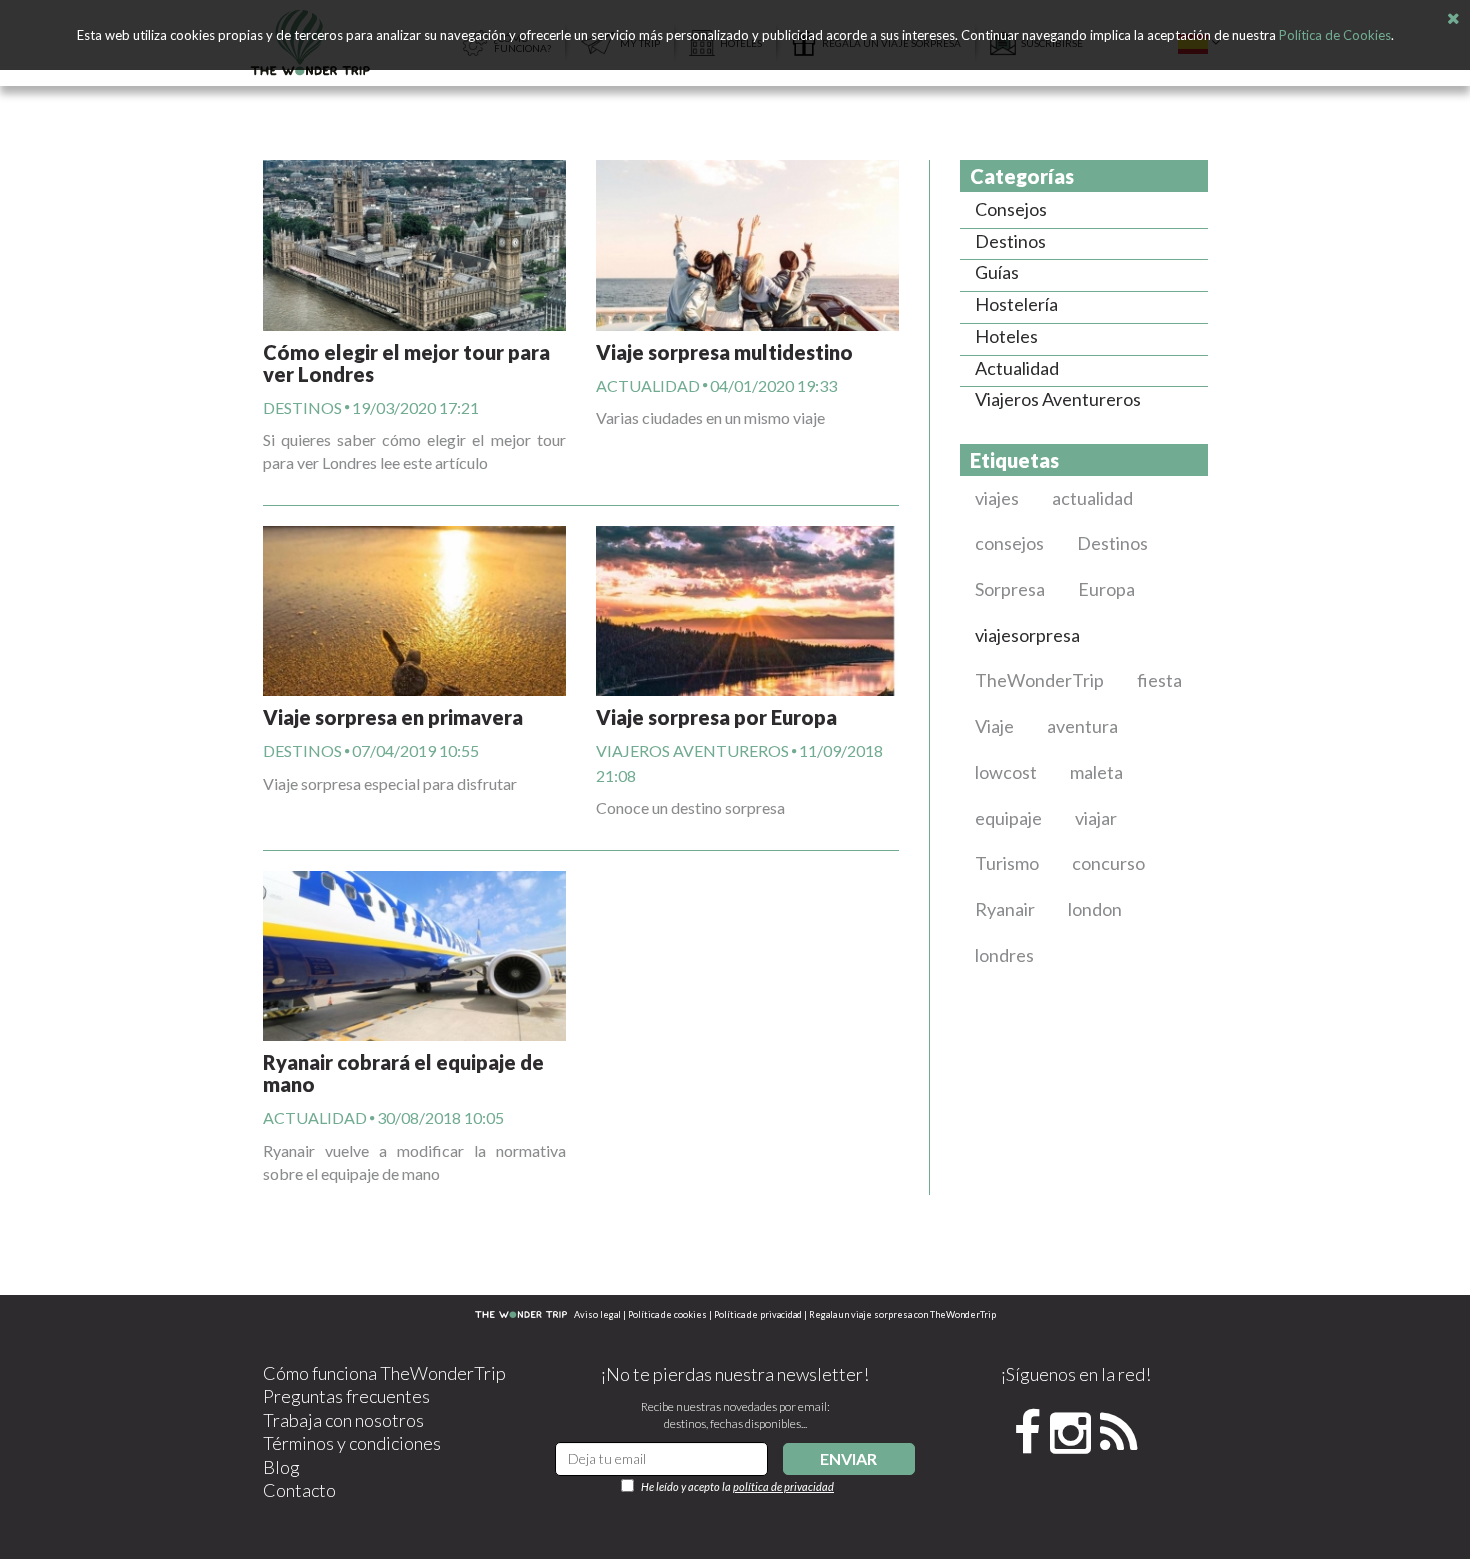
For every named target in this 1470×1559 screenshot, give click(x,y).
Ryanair (1005, 909)
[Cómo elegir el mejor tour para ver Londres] (414, 245)
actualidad (1092, 498)
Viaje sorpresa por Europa (716, 717)
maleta (1096, 772)
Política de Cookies (1335, 35)
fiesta (1159, 680)
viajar (1096, 818)
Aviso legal (597, 1314)
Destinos (302, 406)
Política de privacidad (758, 1314)
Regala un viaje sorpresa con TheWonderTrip (902, 1314)
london (1095, 909)
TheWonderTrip (1039, 680)
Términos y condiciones (352, 1443)
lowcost (1006, 772)
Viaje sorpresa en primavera (393, 717)
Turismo (1007, 863)
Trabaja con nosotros (343, 1420)
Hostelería (1016, 304)
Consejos (1011, 209)
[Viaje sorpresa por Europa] (747, 611)
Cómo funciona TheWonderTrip (384, 1373)
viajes (997, 498)
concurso (1108, 863)
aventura (1082, 726)
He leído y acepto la (737, 1486)
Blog (281, 1467)
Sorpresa (1010, 589)
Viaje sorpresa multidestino (724, 352)
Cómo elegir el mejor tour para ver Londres (406, 363)
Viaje (994, 726)
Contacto (299, 1490)
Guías (997, 272)
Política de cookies (667, 1314)
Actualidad (648, 384)
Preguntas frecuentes (346, 1396)
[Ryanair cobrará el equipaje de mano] (414, 956)
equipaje (1008, 818)
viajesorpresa (1027, 635)
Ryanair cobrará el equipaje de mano (403, 1073)
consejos (1009, 543)
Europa (1106, 589)
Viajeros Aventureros (692, 750)
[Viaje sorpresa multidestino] (747, 245)
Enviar (848, 1458)
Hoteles (1006, 336)
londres (1004, 955)
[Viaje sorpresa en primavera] (414, 611)
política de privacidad (783, 1486)
